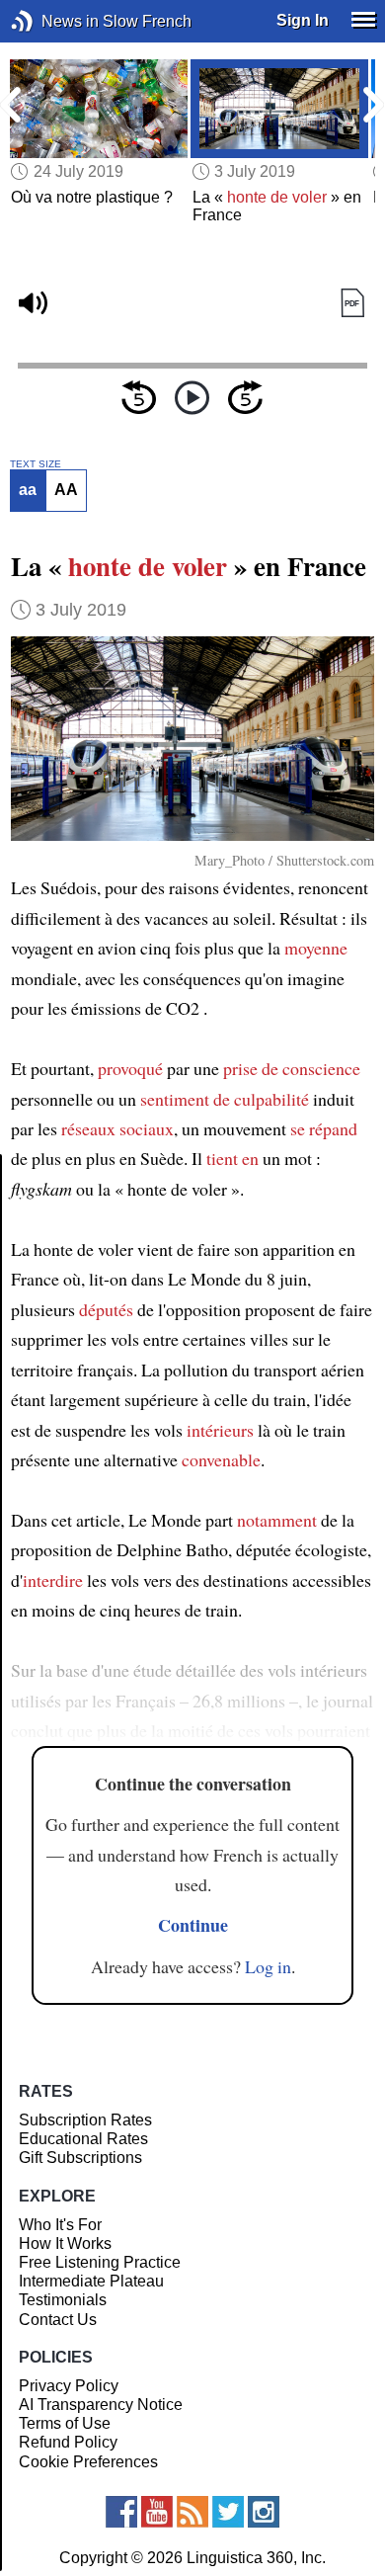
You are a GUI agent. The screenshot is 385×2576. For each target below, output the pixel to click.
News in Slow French (52, 21)
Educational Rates (83, 2139)
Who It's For (60, 2225)
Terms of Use (65, 2423)
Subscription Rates (85, 2120)
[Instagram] (264, 2512)
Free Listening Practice (100, 2262)
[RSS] (192, 2512)
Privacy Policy (69, 2386)
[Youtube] (157, 2512)
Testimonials (63, 2300)
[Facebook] (121, 2512)
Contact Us (58, 2320)
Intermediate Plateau (91, 2281)
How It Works (65, 2244)
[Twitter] (228, 2512)
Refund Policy (68, 2442)
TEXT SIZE (36, 464)
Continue (193, 1925)
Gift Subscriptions (80, 2158)
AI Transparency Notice (101, 2405)
